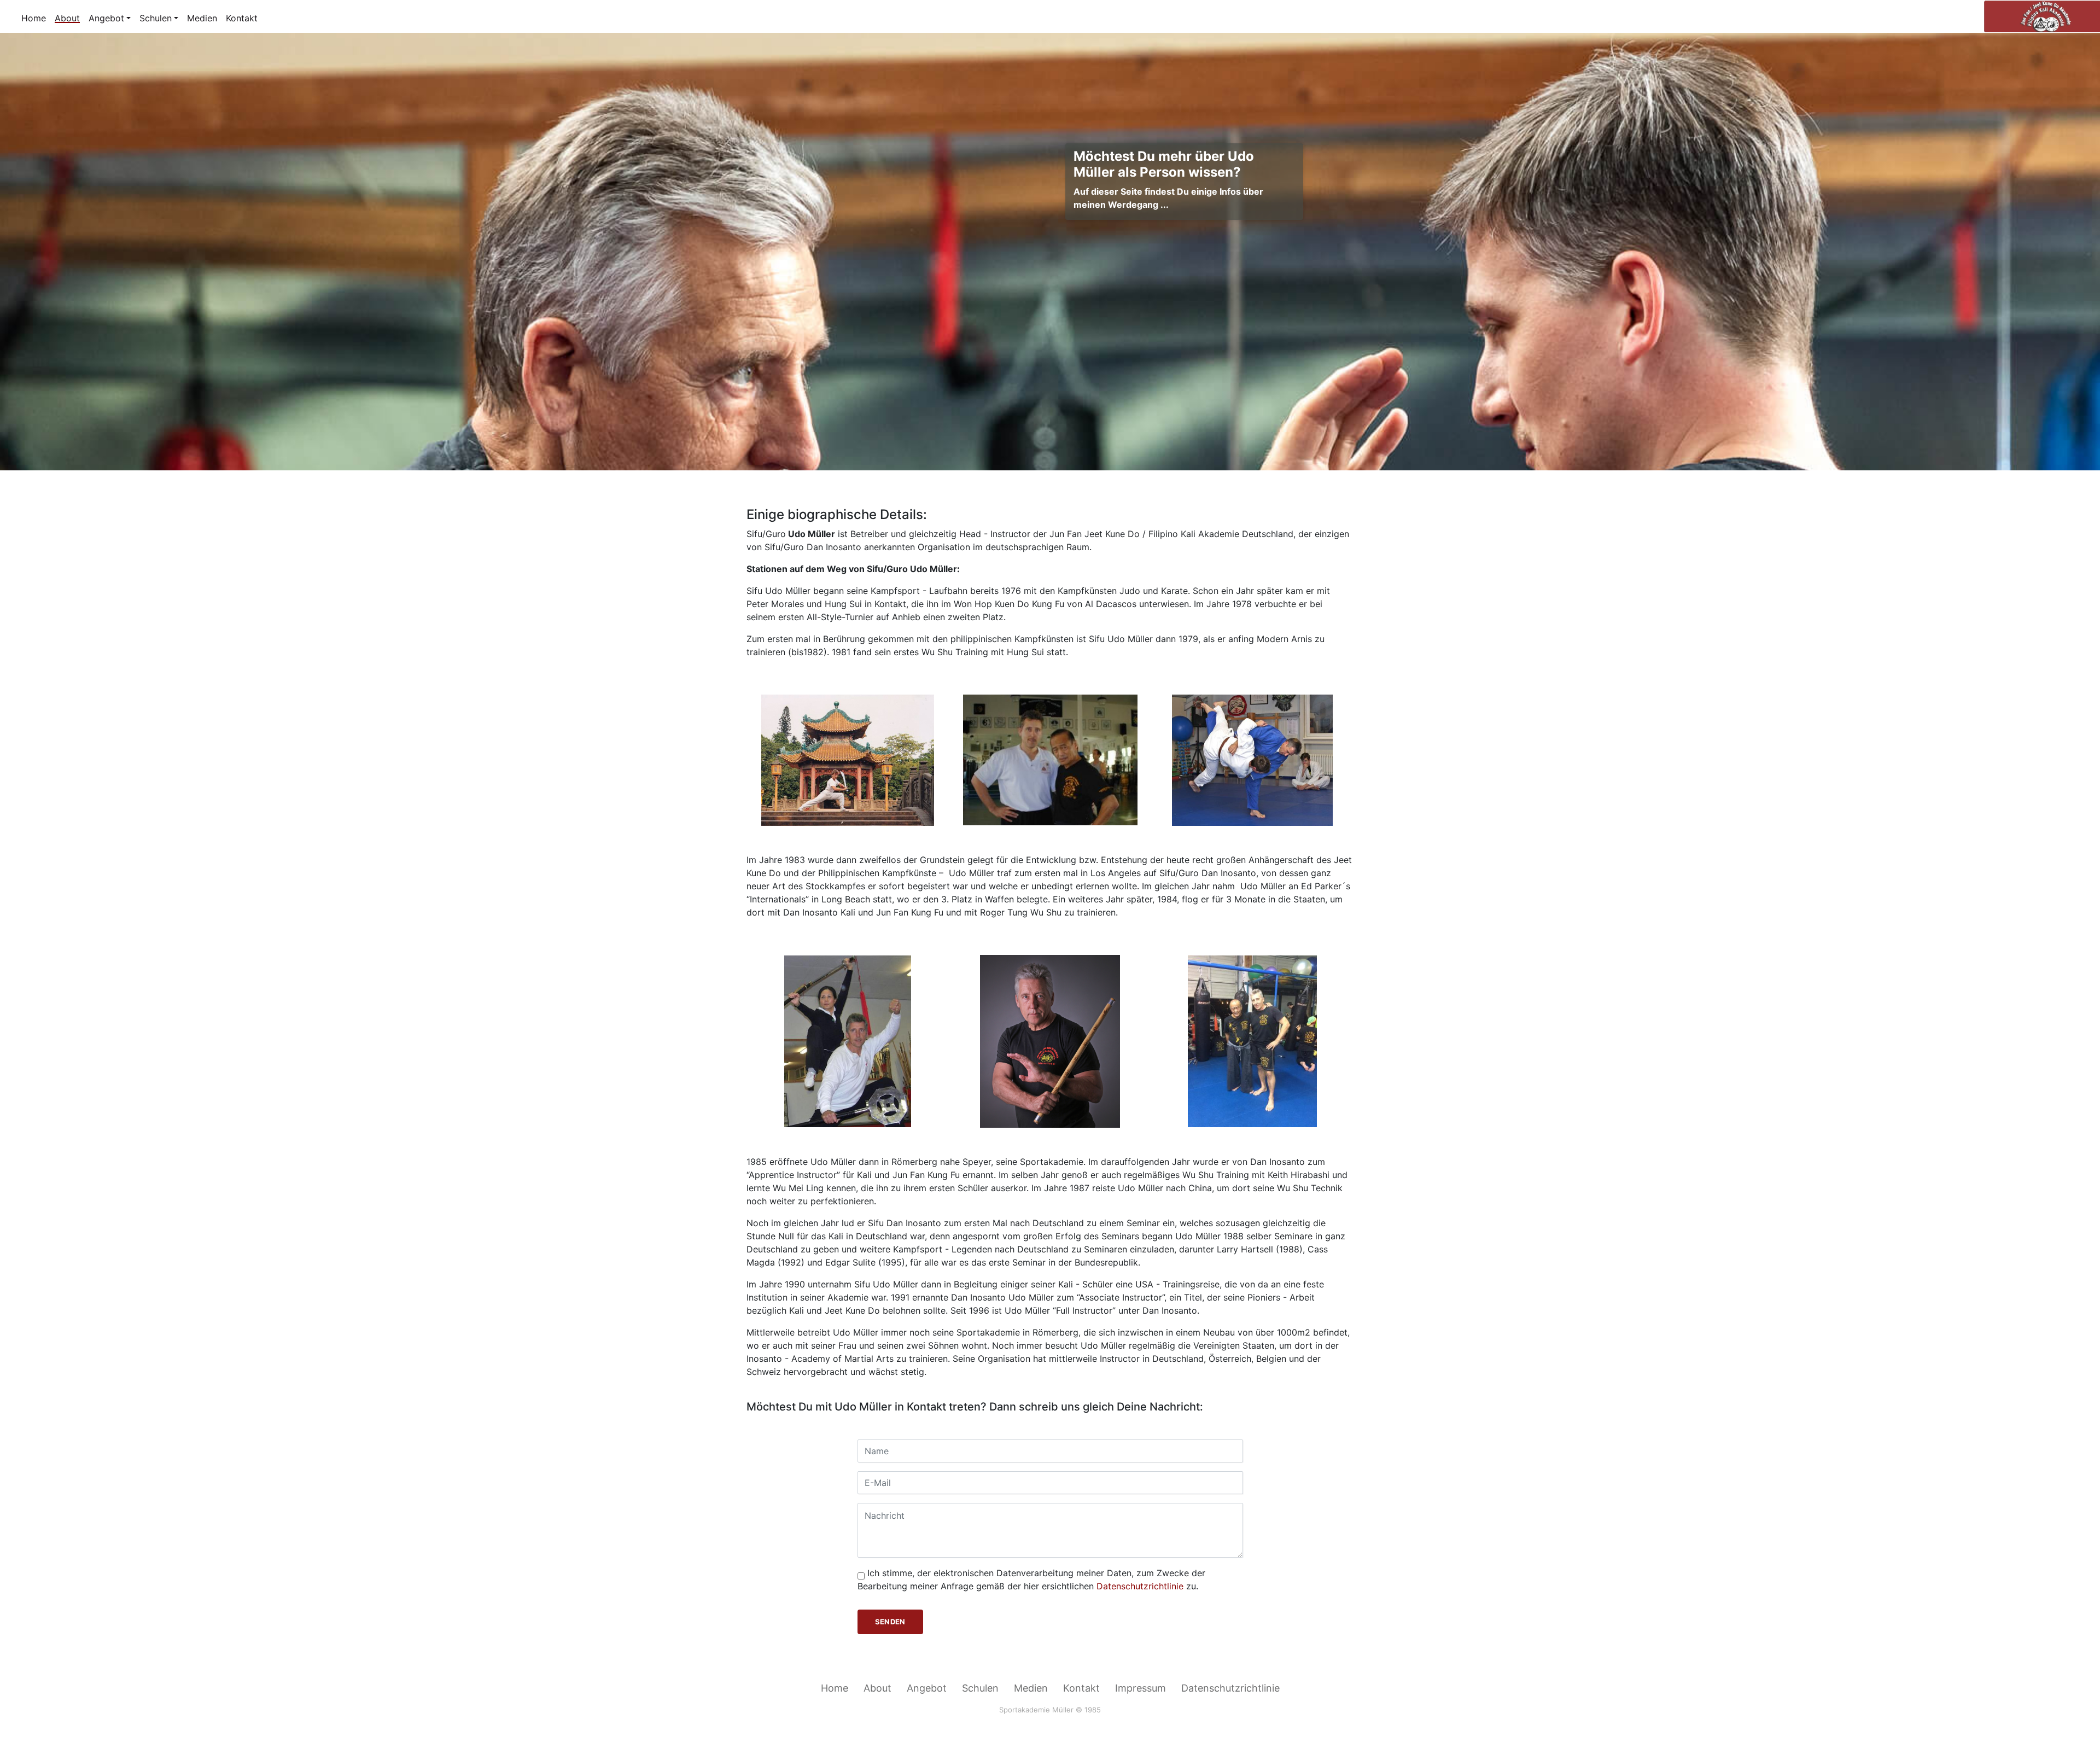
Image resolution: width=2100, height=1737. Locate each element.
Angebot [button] (106, 18)
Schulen (980, 1688)
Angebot (927, 1688)
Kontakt (242, 18)
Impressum (1141, 1688)
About (67, 18)
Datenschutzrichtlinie (1140, 1586)
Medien (202, 18)
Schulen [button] (156, 18)
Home (34, 18)
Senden (890, 1622)
